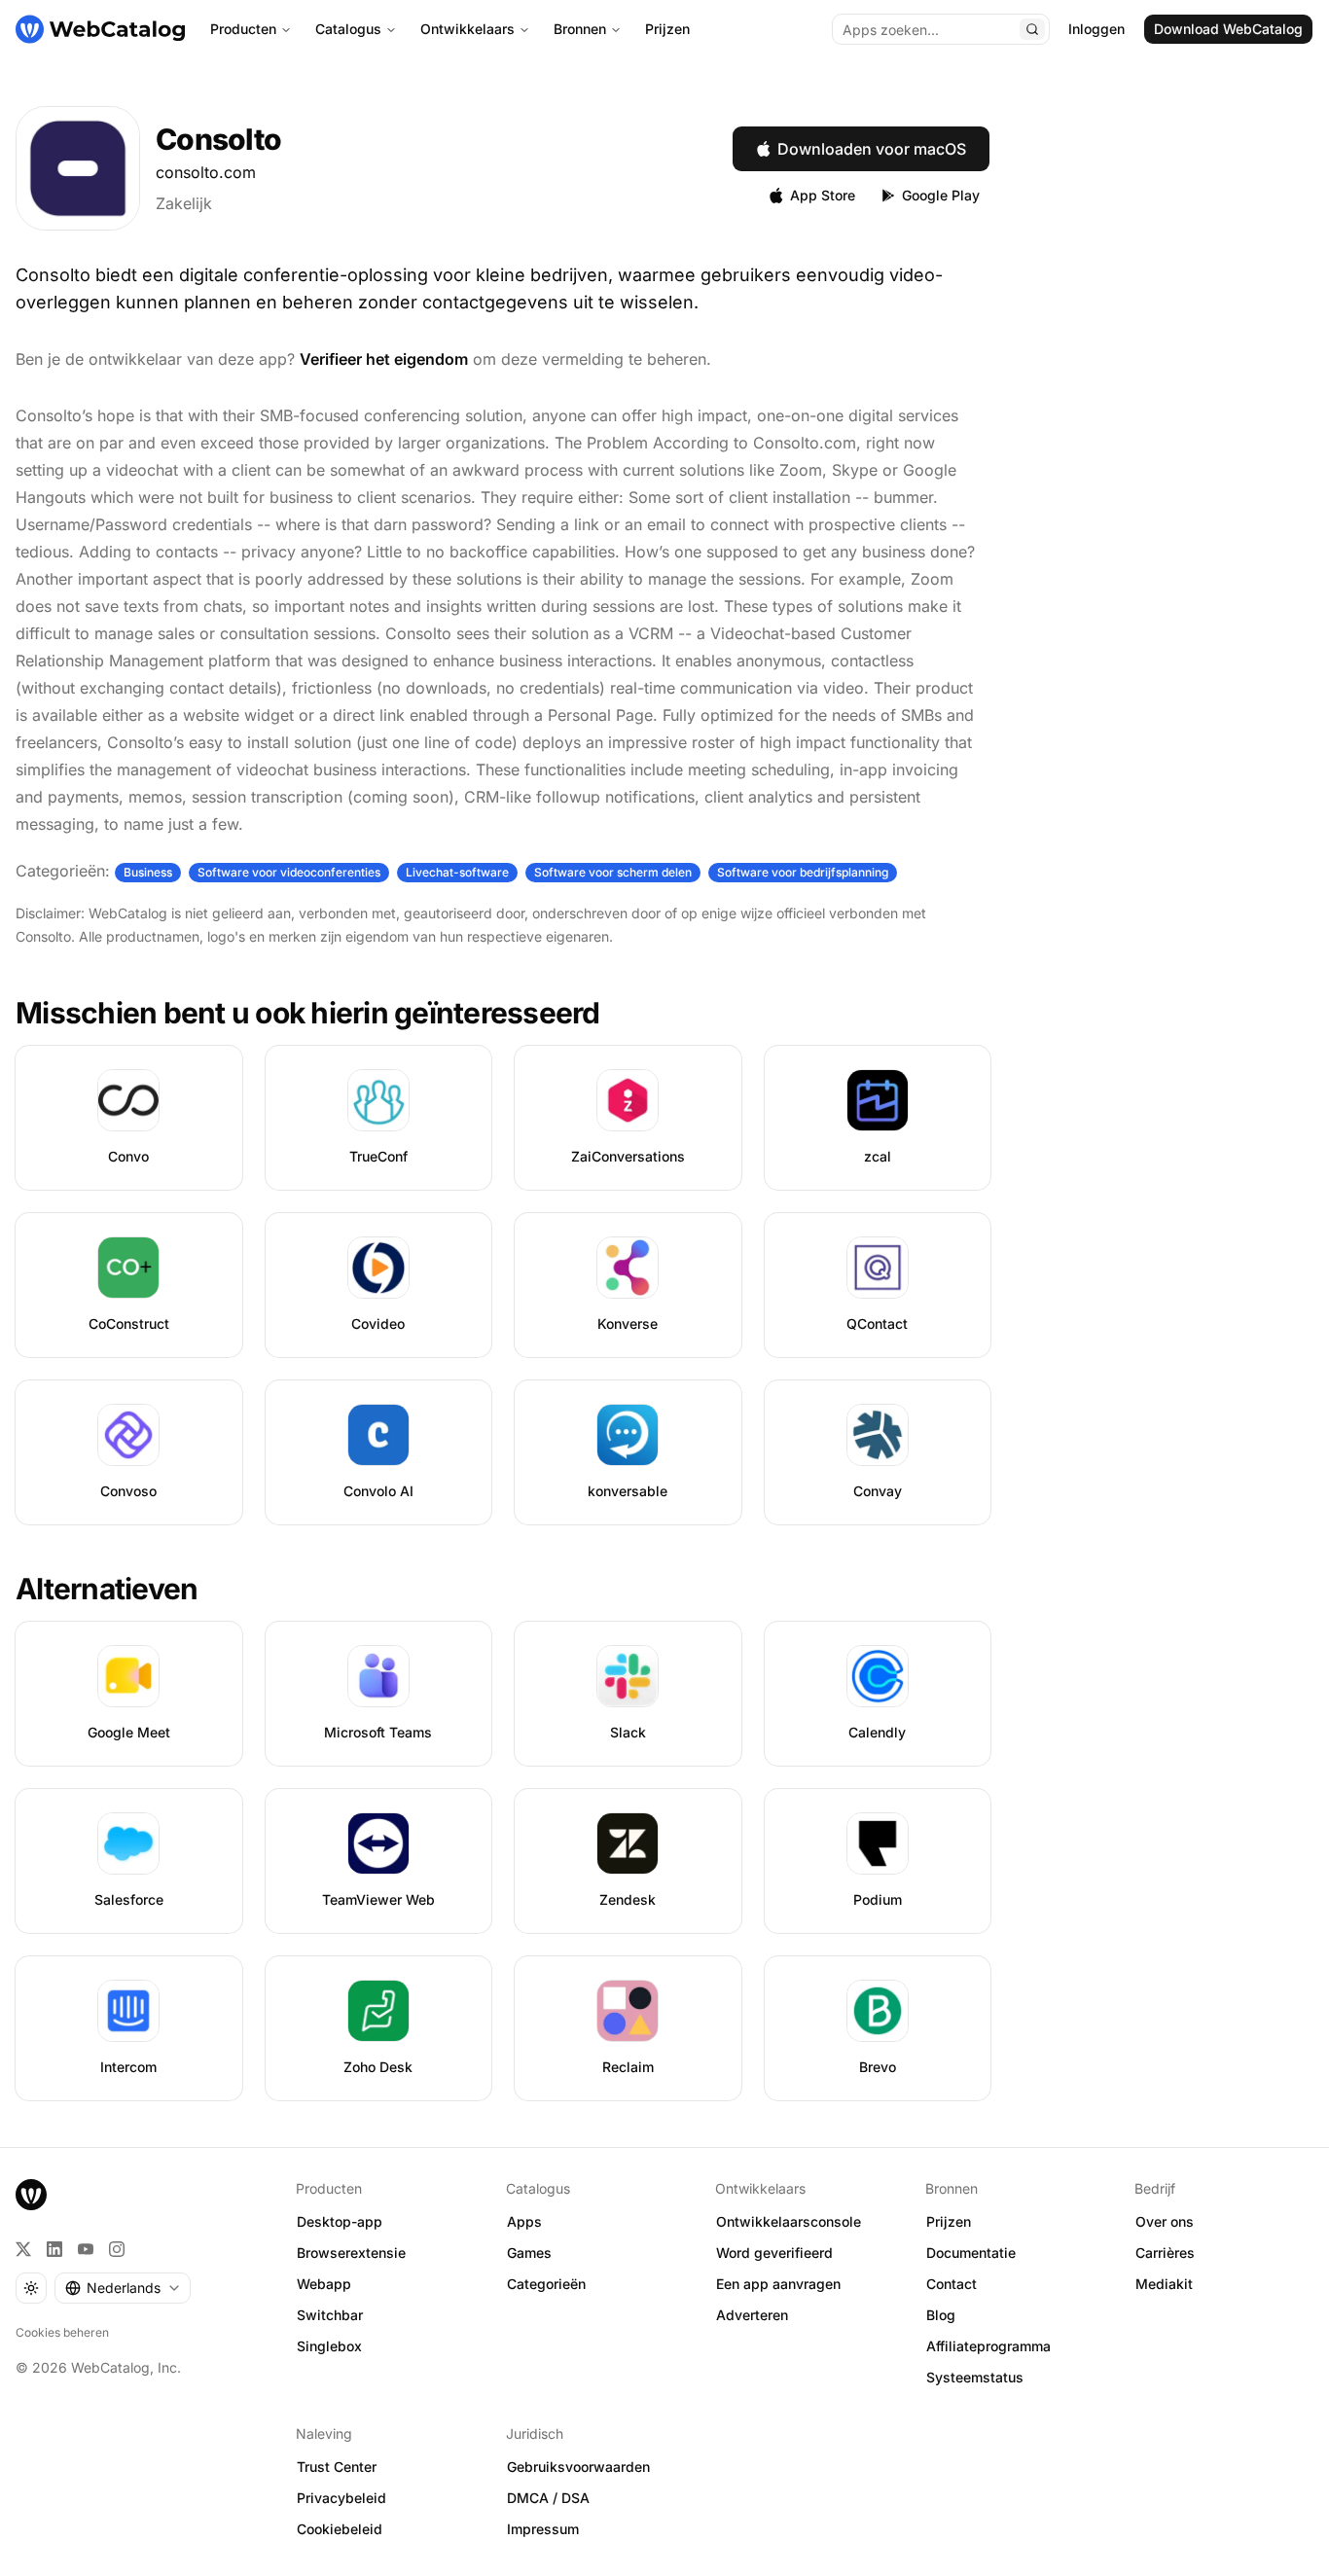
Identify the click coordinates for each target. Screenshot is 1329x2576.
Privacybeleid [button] (341, 2498)
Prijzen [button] (949, 2221)
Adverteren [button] (752, 2315)
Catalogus (348, 29)
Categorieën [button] (546, 2284)
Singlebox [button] (329, 2346)
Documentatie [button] (971, 2253)
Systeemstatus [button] (975, 2377)
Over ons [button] (1165, 2221)
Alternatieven (107, 1589)
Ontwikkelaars (467, 29)
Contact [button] (952, 2284)
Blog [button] (941, 2315)
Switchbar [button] (330, 2315)
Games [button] (529, 2253)
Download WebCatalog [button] (1228, 29)
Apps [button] (524, 2221)
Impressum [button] (543, 2529)
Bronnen (580, 29)
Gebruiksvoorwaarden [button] (578, 2467)
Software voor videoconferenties (289, 872)
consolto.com (206, 172)
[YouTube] (86, 2249)
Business (148, 872)
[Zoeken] (1032, 29)
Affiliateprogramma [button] (988, 2346)
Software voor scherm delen (613, 872)
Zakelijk (184, 203)
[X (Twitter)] (23, 2249)
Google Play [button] (941, 195)
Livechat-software (457, 872)
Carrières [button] (1165, 2253)
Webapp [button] (324, 2284)
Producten (243, 29)
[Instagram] (117, 2249)
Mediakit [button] (1164, 2284)
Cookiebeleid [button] (340, 2529)
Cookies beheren (62, 2332)
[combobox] (123, 2288)
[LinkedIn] (54, 2249)
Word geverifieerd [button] (774, 2253)
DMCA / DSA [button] (548, 2498)
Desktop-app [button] (340, 2221)
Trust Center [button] (337, 2467)
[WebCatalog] (31, 2195)
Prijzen (667, 29)
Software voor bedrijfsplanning (803, 872)
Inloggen (1096, 29)
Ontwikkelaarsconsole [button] (789, 2221)
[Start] (100, 29)
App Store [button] (823, 195)
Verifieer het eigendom (384, 359)
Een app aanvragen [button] (778, 2284)
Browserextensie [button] (351, 2253)
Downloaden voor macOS (872, 149)
